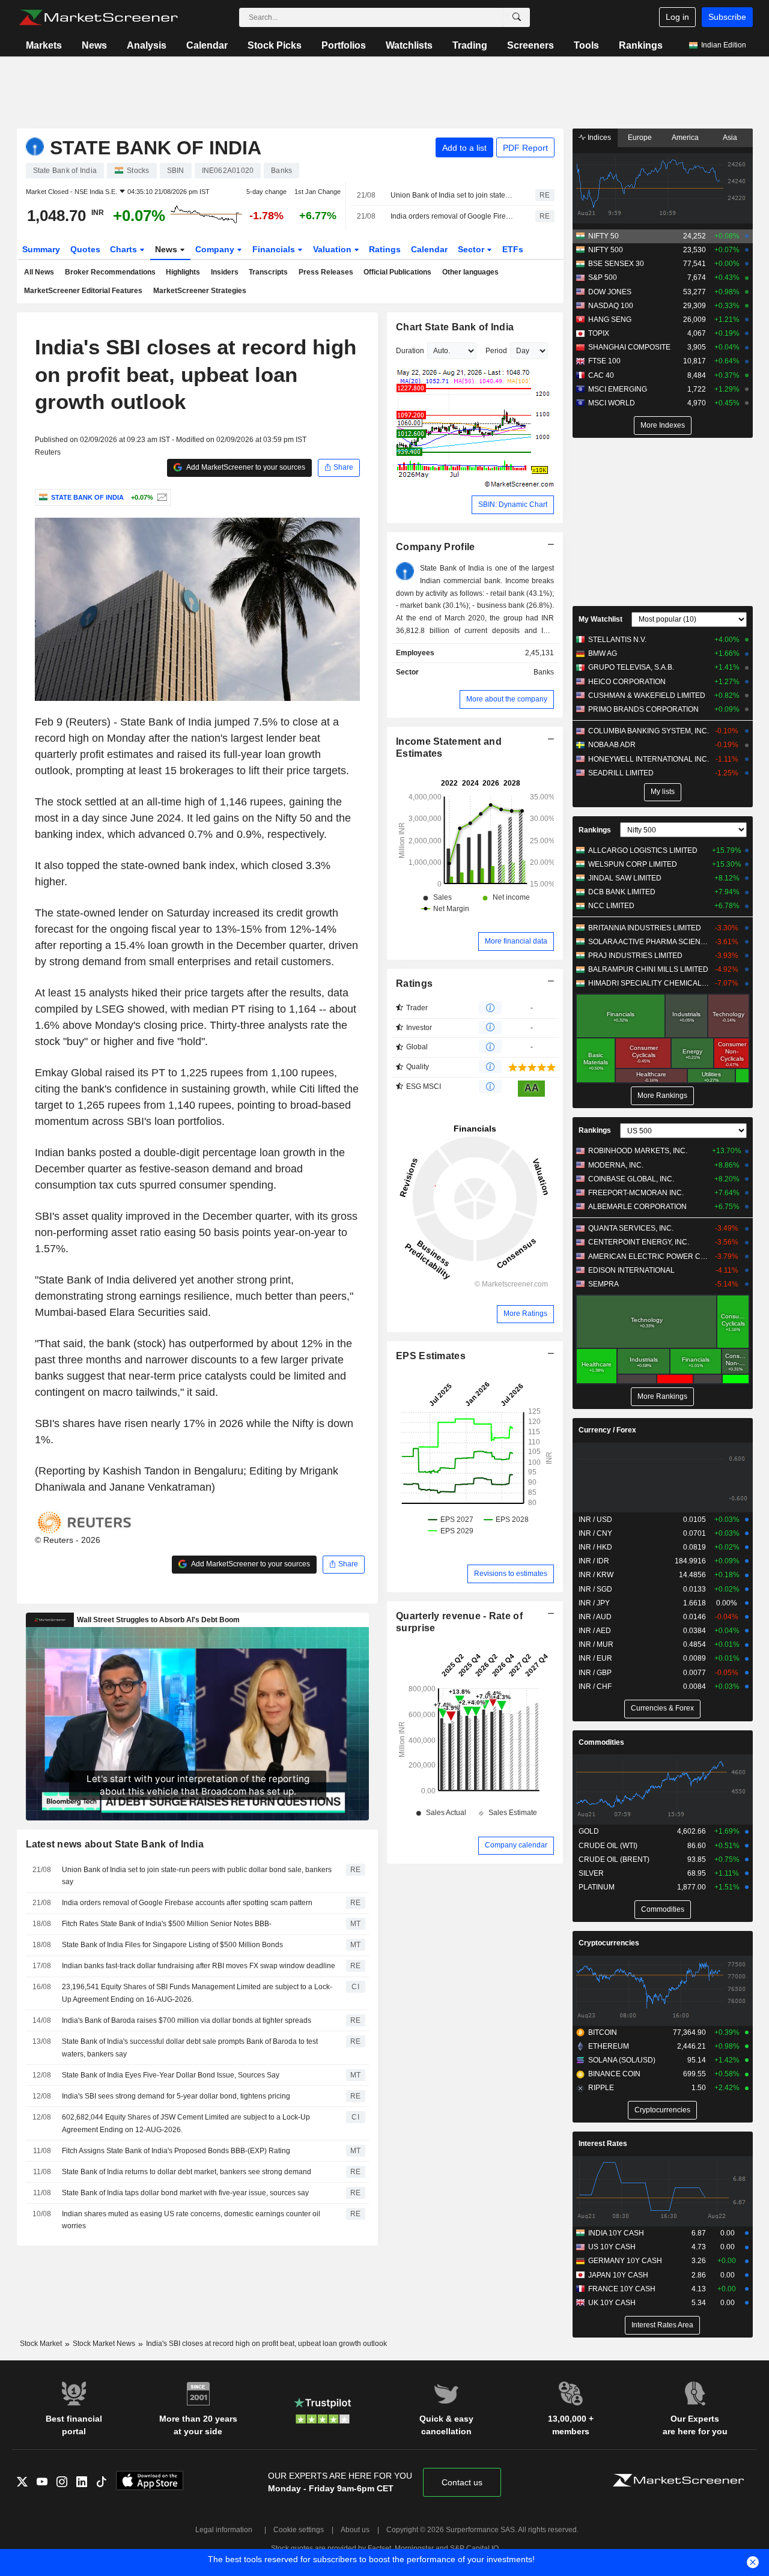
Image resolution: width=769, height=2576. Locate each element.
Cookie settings (299, 2530)
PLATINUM (597, 1887)
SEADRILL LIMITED (621, 773)
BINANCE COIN (614, 2074)
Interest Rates (603, 2144)
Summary (41, 249)
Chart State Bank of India (455, 327)
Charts (125, 249)
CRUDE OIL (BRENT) (614, 1859)
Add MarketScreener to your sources (245, 467)
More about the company (507, 699)
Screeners (530, 45)
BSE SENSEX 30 (616, 264)
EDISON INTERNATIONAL (631, 1270)
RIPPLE (601, 2088)
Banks (544, 672)
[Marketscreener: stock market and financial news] (98, 17)
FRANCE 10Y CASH (622, 2289)
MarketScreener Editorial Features (83, 291)
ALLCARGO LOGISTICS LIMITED (643, 850)
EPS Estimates (431, 1356)
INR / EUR (595, 1658)
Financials (275, 249)
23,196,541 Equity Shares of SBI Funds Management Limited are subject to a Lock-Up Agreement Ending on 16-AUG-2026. (197, 1993)
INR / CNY (595, 1533)
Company (216, 249)
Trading (470, 45)
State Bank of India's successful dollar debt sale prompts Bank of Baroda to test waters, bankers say (190, 2048)
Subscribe (727, 17)
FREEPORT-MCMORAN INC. (636, 1193)
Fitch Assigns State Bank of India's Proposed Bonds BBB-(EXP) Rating (176, 2151)
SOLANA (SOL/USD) (622, 2060)
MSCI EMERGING (618, 389)
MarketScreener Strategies (200, 291)
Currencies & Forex (662, 1708)
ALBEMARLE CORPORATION (637, 1207)
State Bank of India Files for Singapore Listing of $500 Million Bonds (172, 1945)
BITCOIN (603, 2032)
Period (496, 351)
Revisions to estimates (511, 1574)
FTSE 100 (604, 361)
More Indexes (663, 425)
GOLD (589, 1831)
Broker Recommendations (110, 272)
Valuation (333, 249)
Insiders (225, 272)
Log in (677, 17)
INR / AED (595, 1631)
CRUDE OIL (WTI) (608, 1846)
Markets (44, 45)
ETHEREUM (609, 2046)
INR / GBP (595, 1673)
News (94, 45)
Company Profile (435, 547)
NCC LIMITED (611, 906)
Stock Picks (275, 45)
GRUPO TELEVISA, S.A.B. (631, 667)
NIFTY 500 (606, 250)
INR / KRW (596, 1575)
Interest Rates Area (662, 2325)
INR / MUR (596, 1644)
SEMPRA (603, 1284)
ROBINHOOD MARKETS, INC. (638, 1151)
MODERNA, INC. (616, 1165)
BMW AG (603, 653)
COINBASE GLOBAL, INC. (631, 1179)
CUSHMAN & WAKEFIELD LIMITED (647, 696)
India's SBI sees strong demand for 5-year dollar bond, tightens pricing (176, 2096)
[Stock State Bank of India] (161, 497)
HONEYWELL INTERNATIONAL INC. (649, 759)
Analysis (147, 45)
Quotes (85, 249)
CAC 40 (601, 375)
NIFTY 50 (603, 236)
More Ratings (525, 1314)
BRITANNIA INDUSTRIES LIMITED (645, 928)
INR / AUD (595, 1617)
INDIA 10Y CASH (616, 2233)
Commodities (601, 1742)
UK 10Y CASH (612, 2303)
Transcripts (268, 272)
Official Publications (397, 272)
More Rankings (662, 1096)
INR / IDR (594, 1561)
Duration (410, 351)
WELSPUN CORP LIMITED (633, 864)
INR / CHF (595, 1687)
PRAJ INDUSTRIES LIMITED (635, 956)
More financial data (516, 941)
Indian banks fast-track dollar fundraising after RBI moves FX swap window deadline (199, 1966)
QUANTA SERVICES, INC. (631, 1228)
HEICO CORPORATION (627, 682)
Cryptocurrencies (609, 1943)
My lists (663, 792)
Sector (472, 249)
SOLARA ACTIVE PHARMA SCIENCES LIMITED (649, 942)
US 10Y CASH (612, 2247)
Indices (598, 138)
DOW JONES (610, 292)
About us (355, 2530)
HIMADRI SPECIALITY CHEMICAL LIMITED (649, 983)
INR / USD (595, 1520)
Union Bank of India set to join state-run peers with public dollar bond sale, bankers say (452, 195)
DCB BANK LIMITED (622, 892)
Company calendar (516, 1845)
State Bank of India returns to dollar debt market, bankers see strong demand (187, 2172)
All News (39, 272)
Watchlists (409, 45)
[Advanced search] (517, 17)
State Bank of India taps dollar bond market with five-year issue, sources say (185, 2193)
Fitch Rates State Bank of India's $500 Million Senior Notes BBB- (167, 1924)
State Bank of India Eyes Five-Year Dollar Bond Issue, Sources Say (171, 2075)
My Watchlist (600, 619)
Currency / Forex (607, 1430)
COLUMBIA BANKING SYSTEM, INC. (649, 731)
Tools (586, 45)
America (685, 138)
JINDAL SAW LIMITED (625, 878)
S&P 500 (603, 277)
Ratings (385, 249)
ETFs (513, 249)
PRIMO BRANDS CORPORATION (643, 709)
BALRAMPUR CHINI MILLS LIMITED (648, 969)
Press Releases (326, 272)
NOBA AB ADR (612, 745)
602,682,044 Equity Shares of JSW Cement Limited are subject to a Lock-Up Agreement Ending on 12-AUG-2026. (186, 2123)
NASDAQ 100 (611, 306)
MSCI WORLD (612, 403)
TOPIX (599, 333)
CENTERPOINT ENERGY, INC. (639, 1242)
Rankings (641, 45)
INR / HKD (595, 1547)
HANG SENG (610, 320)
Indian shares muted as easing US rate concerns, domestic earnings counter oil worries (191, 2220)
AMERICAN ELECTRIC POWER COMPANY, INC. (649, 1256)
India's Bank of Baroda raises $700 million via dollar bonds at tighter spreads (187, 2020)
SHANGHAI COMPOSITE (629, 347)
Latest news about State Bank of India (115, 1844)
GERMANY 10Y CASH (625, 2261)
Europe (640, 138)
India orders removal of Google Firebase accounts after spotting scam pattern (452, 216)
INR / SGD (595, 1589)
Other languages (470, 272)
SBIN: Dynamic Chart (513, 505)
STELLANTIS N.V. (617, 640)
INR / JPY (594, 1603)
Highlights (183, 272)
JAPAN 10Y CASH (618, 2275)
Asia (730, 138)
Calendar (207, 45)
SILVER (591, 1873)
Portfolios (344, 45)
